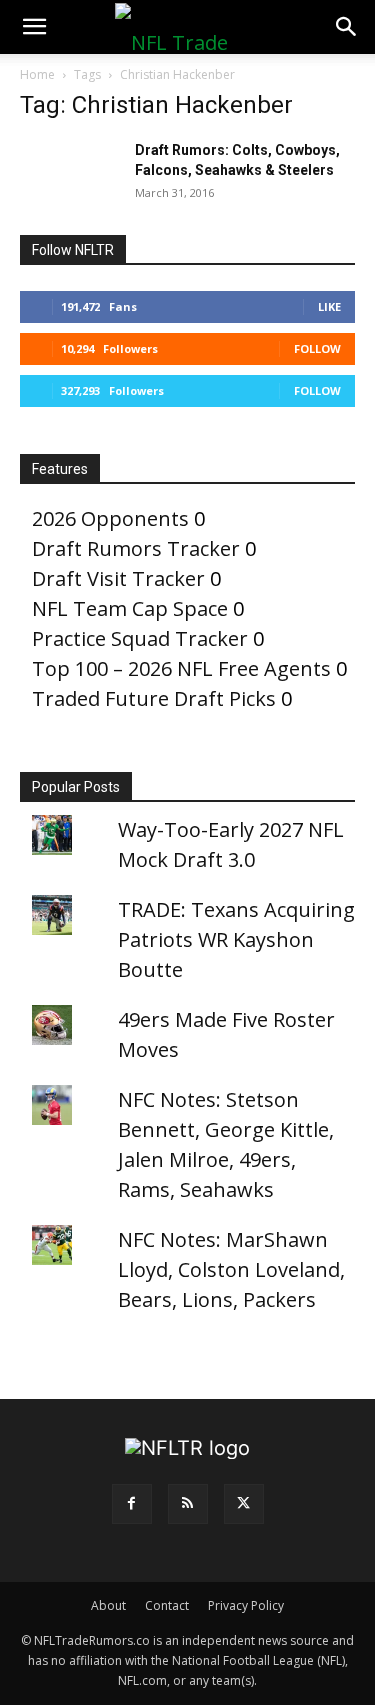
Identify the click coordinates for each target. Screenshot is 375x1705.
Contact (167, 1605)
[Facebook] (132, 1504)
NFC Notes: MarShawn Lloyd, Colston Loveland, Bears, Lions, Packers (231, 1269)
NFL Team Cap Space (130, 608)
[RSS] (188, 1504)
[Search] (347, 27)
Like (329, 306)
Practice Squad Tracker (140, 638)
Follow (317, 348)
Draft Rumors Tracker (136, 548)
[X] (244, 1504)
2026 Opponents (110, 518)
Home (37, 74)
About (108, 1605)
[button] (34, 27)
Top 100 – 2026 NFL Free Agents (181, 668)
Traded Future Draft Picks (154, 698)
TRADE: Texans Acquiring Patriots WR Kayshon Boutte (236, 939)
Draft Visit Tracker (118, 578)
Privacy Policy (246, 1605)
